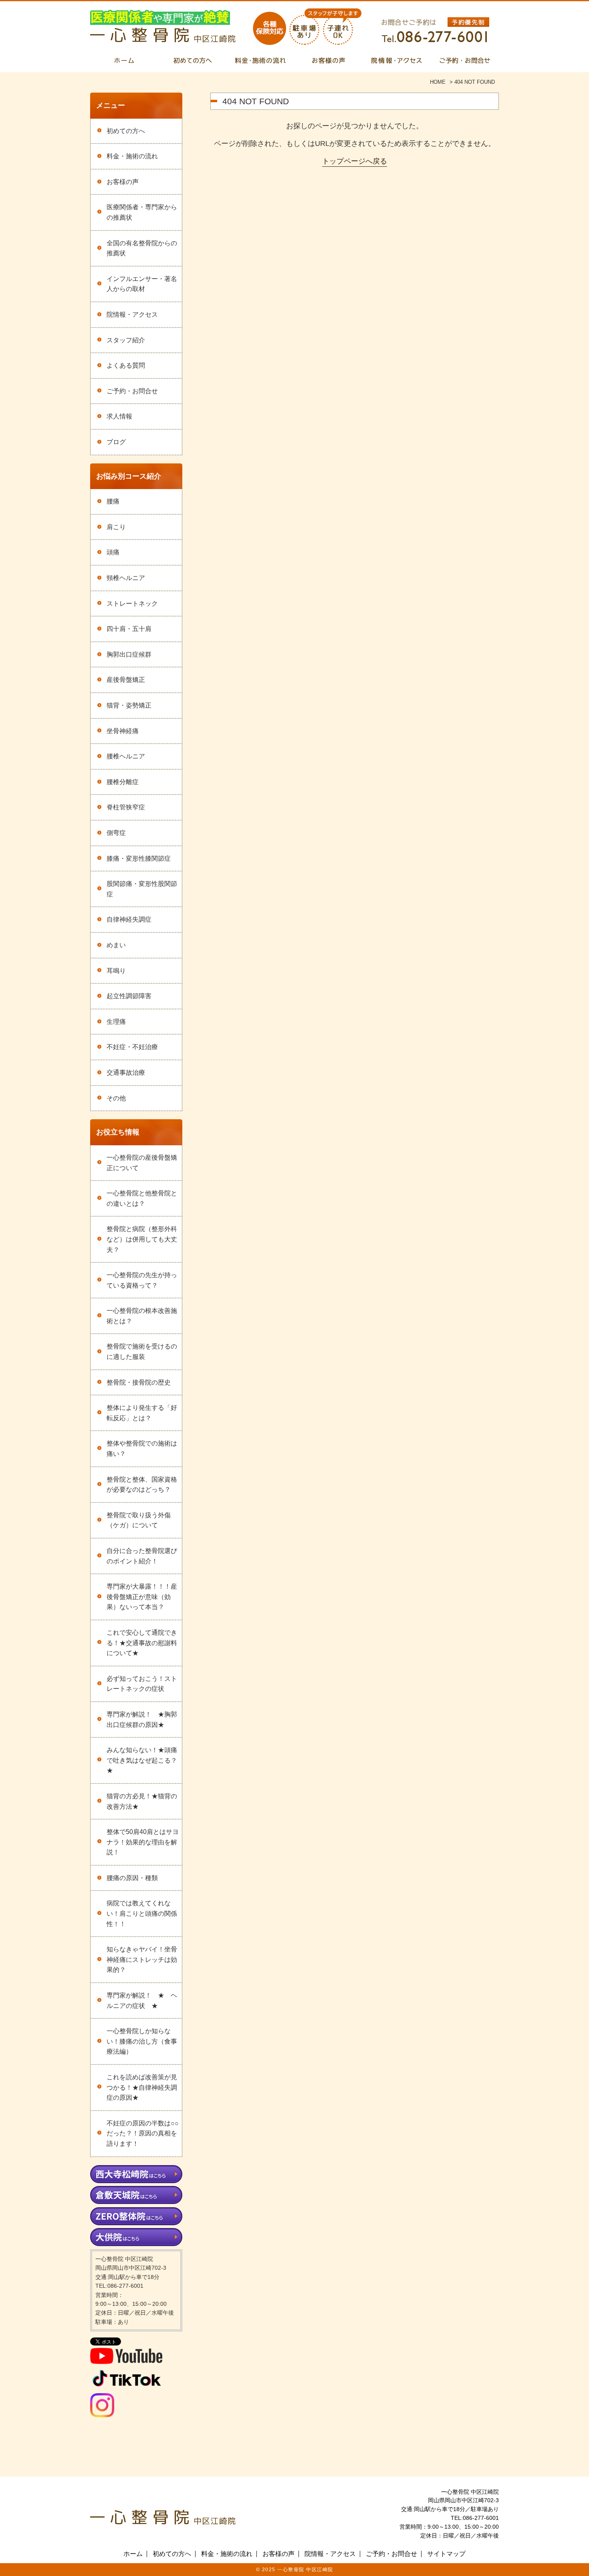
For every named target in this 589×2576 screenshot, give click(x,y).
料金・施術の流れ (132, 156)
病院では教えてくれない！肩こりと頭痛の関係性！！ (142, 1913)
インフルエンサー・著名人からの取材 (142, 284)
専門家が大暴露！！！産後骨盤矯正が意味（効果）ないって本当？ (142, 1597)
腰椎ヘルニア (126, 756)
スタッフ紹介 (126, 340)
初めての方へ (126, 131)
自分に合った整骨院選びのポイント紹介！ (142, 1556)
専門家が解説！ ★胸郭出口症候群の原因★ (142, 1720)
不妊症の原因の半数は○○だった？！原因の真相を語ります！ (143, 2133)
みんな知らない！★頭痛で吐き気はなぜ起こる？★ (142, 1760)
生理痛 (116, 1022)
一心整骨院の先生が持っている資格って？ (142, 1280)
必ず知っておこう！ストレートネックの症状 (142, 1684)
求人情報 (119, 416)
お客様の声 (123, 182)
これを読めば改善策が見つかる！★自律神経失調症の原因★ (142, 2087)
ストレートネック (132, 604)
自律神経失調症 (129, 919)
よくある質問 (126, 365)
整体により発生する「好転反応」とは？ (142, 1413)
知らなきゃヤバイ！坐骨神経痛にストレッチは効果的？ (142, 1959)
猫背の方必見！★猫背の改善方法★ (142, 1801)
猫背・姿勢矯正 (129, 705)
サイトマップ (446, 2554)
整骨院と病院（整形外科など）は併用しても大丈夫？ (142, 1239)
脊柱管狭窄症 (126, 807)
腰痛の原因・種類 (132, 1878)
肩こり (116, 527)
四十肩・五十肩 (129, 629)
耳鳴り (116, 971)
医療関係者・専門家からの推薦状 (142, 212)
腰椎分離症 (123, 782)
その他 (116, 1098)
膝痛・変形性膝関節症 (139, 858)
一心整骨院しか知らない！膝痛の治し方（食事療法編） (142, 2041)
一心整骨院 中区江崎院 (305, 2570)
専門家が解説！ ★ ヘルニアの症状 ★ (142, 2001)
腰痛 (113, 501)
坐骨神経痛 (123, 731)
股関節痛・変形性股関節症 (142, 889)
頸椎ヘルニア (126, 578)
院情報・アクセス (132, 314)
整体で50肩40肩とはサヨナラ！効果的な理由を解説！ (143, 1842)
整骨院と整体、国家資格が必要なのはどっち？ (142, 1485)
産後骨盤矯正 (126, 680)
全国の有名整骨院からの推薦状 (142, 248)
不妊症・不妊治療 (132, 1047)
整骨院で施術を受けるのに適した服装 (142, 1352)
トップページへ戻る (355, 161)
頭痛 (113, 552)
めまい (116, 945)
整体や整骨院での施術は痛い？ (142, 1449)
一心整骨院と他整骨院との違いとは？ (142, 1198)
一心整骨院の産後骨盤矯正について (142, 1163)
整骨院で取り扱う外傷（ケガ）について (139, 1520)
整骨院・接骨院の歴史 (139, 1382)
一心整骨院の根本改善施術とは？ (142, 1316)
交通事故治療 (126, 1073)
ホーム (133, 2554)
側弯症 (116, 833)
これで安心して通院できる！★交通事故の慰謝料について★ (142, 1643)
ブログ (116, 442)
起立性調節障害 (129, 996)
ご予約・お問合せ (132, 391)
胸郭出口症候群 (129, 654)
